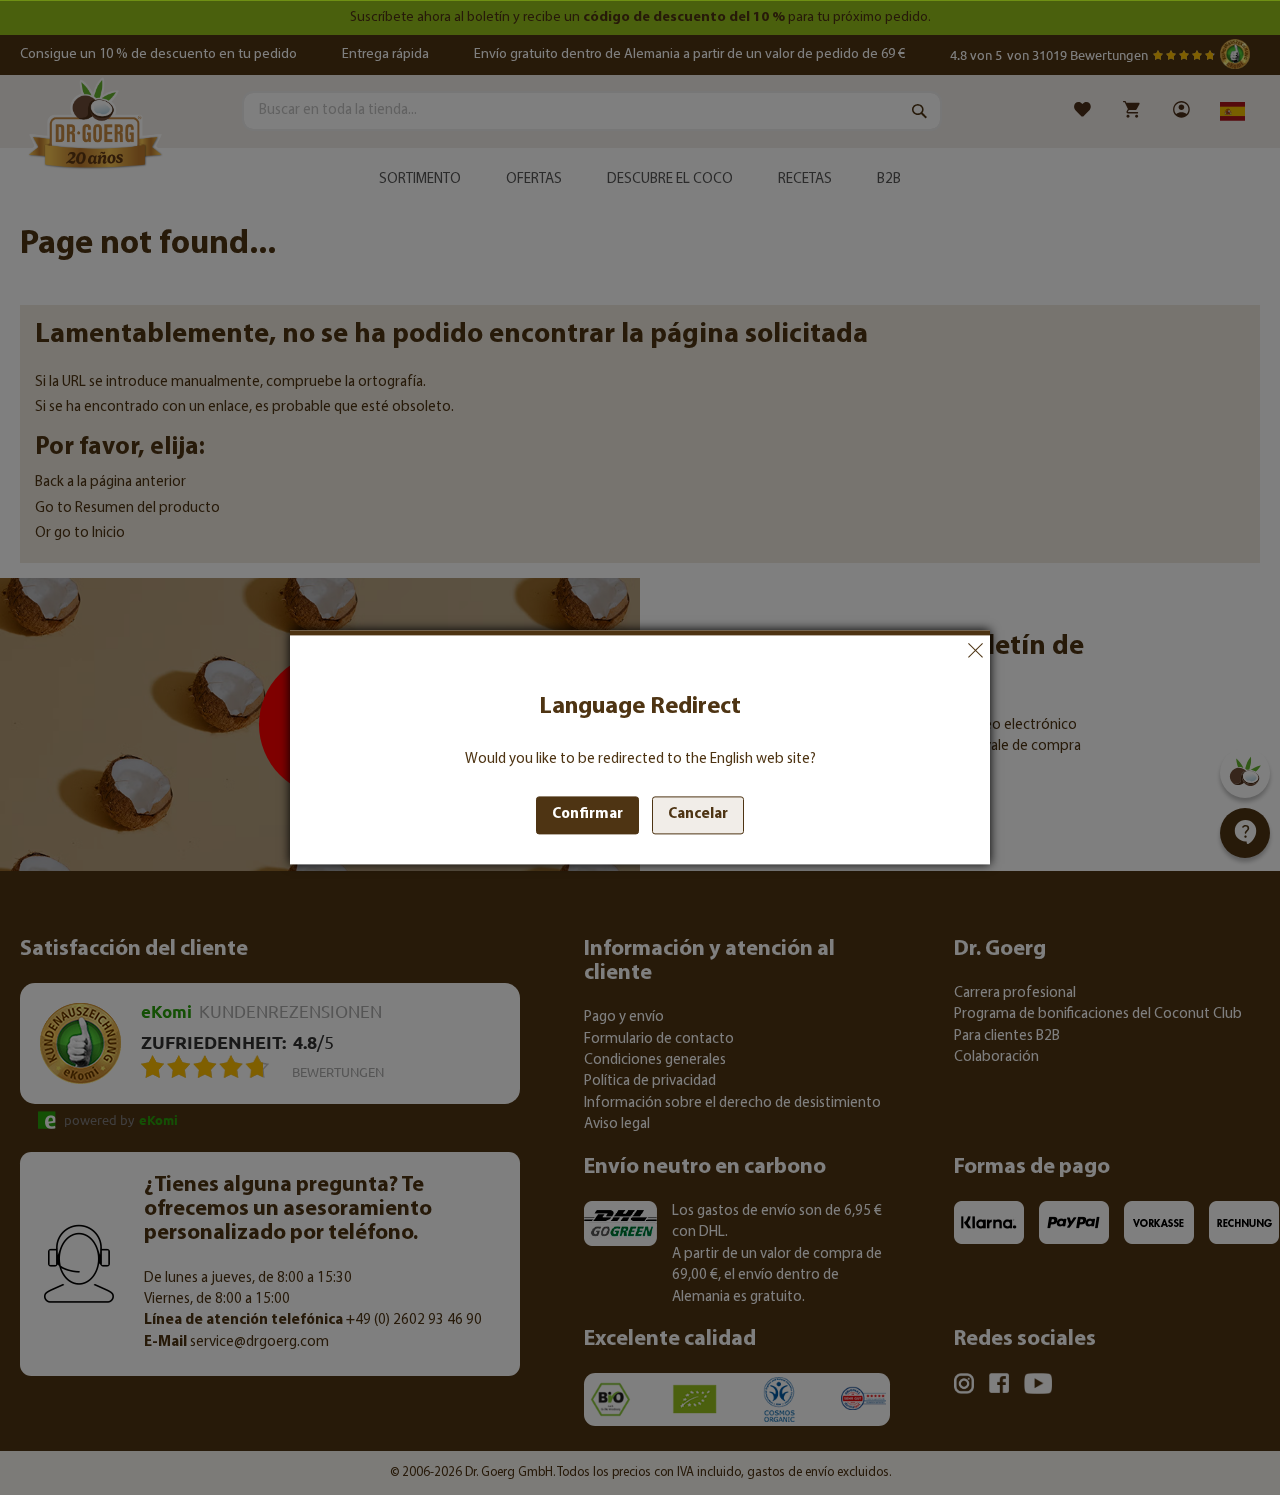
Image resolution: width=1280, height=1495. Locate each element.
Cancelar (975, 650)
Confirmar (587, 815)
